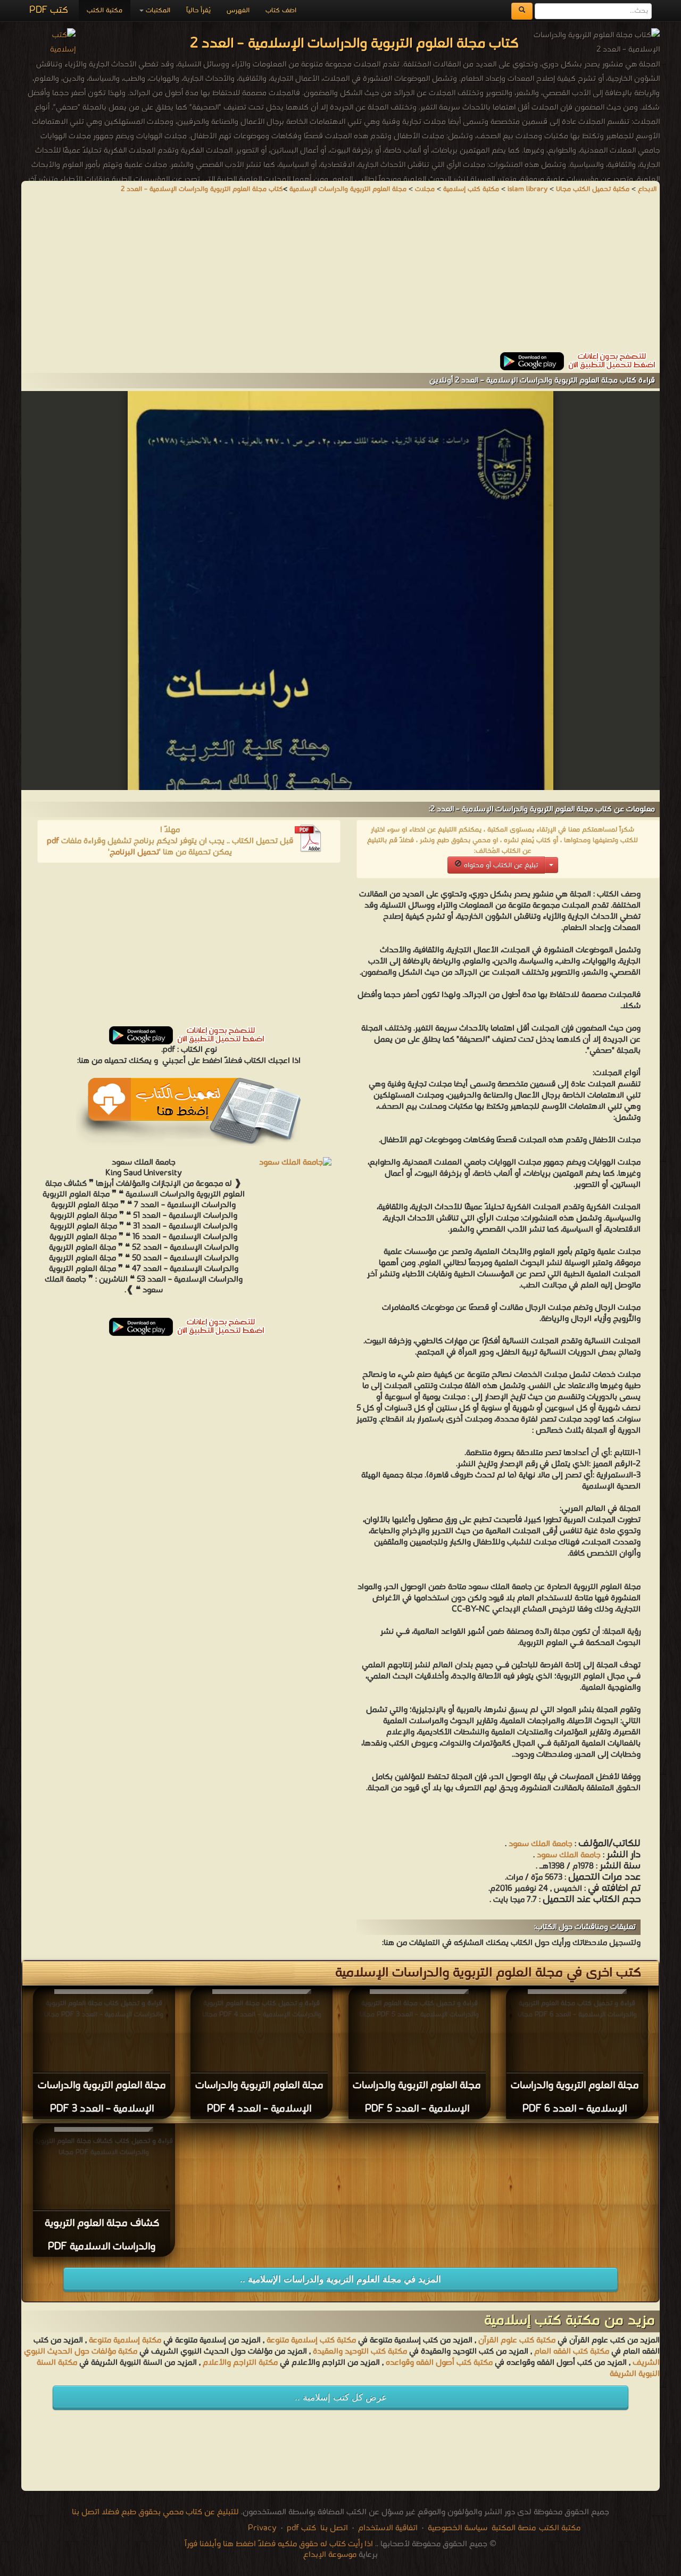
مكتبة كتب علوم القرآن (517, 2340)
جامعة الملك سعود (541, 1844)
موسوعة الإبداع (330, 2555)
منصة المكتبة (514, 2528)
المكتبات (157, 10)
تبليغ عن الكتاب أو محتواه (500, 865)
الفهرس (238, 10)
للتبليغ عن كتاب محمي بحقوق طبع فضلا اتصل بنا (155, 2512)
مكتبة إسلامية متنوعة (125, 2340)
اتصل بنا (333, 2528)
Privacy (262, 2528)
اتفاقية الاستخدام (387, 2528)
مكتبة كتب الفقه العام (572, 2351)
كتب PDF (49, 10)
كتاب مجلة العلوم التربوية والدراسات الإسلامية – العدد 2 (202, 189)
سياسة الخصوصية (458, 2528)
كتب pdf (301, 2528)
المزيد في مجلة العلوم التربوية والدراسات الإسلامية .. (340, 2279)
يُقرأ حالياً (198, 10)
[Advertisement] (340, 278)
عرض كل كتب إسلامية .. (341, 2398)
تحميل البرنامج (134, 852)
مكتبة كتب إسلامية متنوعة (311, 2340)
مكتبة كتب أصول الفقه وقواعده (439, 2363)
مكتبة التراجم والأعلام (240, 2363)
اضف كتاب (281, 10)
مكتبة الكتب (105, 10)
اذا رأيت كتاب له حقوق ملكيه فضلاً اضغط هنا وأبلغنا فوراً (279, 2544)
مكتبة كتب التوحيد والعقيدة (360, 2351)
